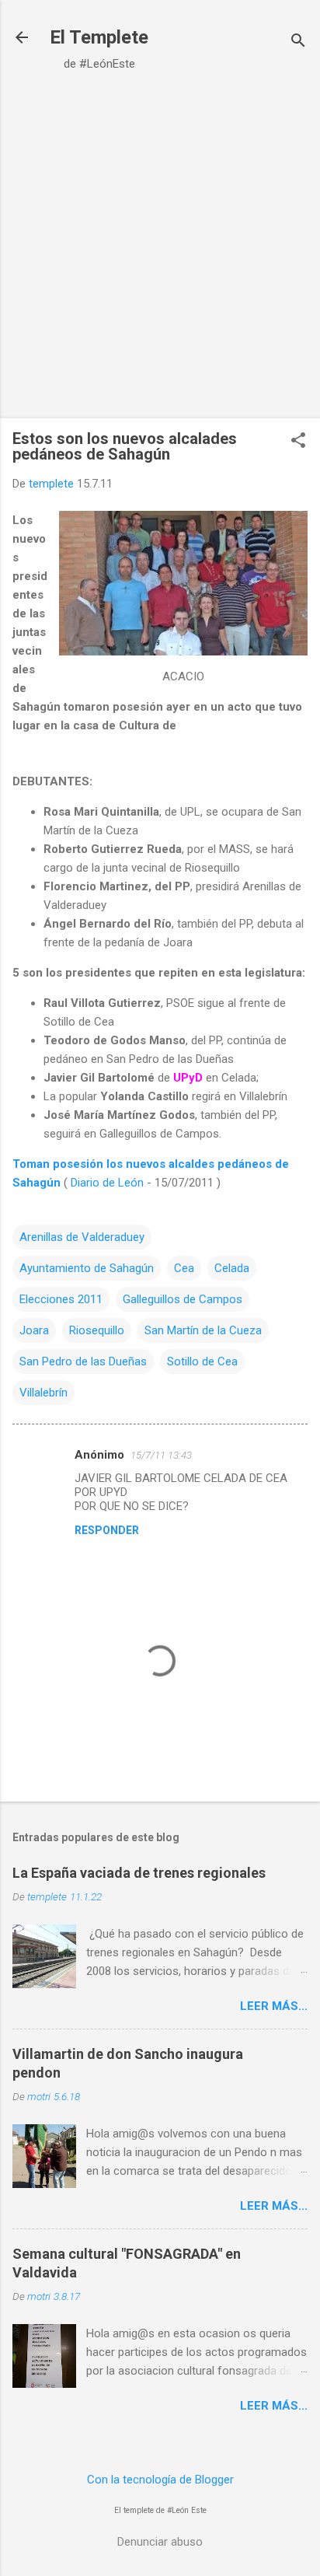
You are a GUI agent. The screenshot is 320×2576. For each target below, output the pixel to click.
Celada (232, 1268)
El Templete (99, 37)
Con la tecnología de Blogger (160, 2480)
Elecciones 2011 (61, 1299)
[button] (298, 442)
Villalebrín (43, 1393)
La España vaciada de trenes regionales (139, 1873)
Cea (184, 1268)
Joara (34, 1330)
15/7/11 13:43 (161, 1455)
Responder (107, 1530)
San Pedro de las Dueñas (83, 1361)
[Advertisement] (160, 250)
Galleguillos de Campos (183, 1299)
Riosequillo (97, 1330)
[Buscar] (298, 42)
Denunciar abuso (160, 2542)
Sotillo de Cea (202, 1361)
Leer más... (274, 2006)
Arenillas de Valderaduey (82, 1237)
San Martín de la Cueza (203, 1330)
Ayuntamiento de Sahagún (87, 1268)
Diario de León (107, 1183)
